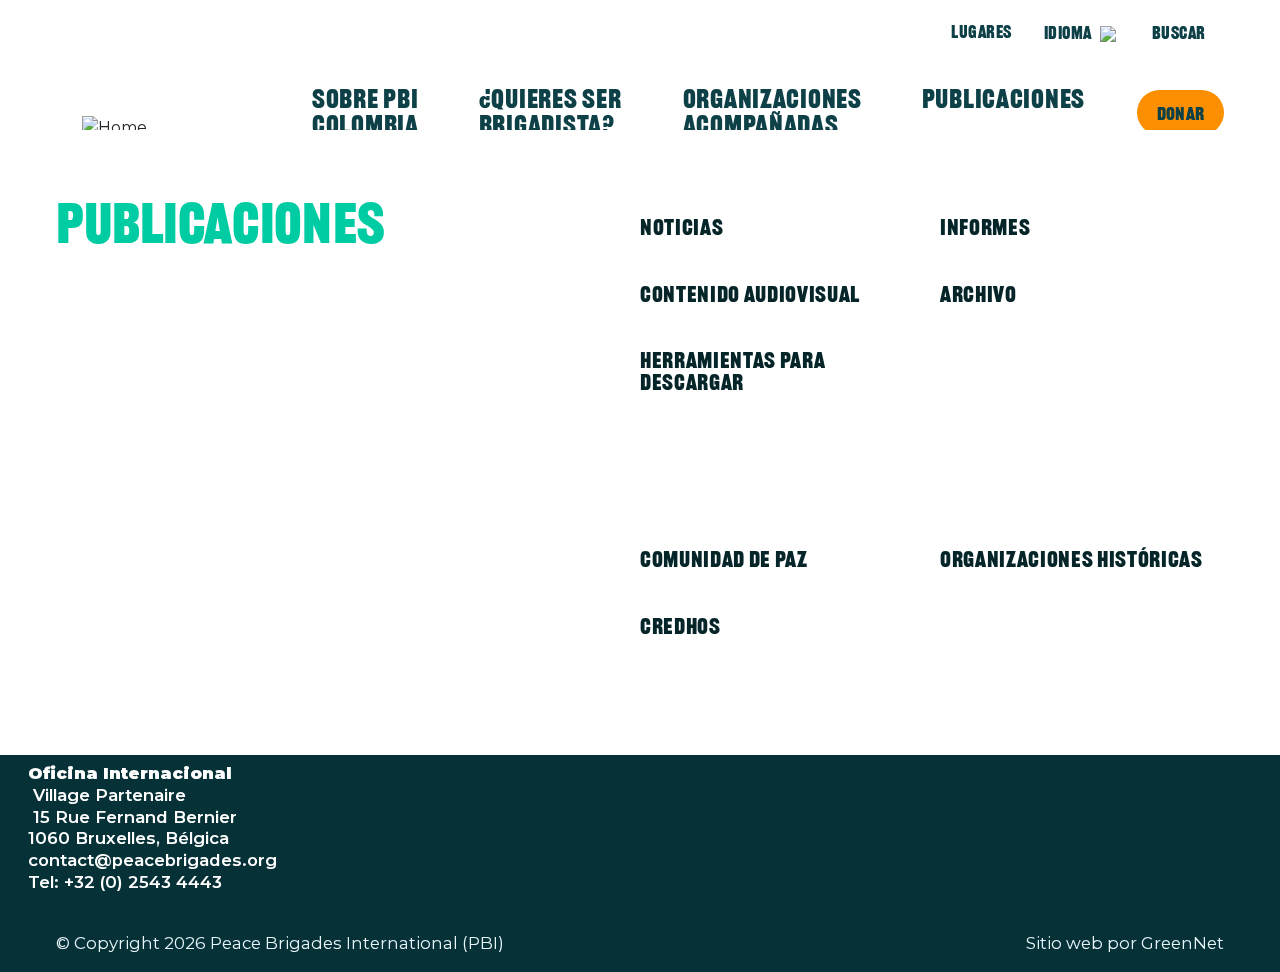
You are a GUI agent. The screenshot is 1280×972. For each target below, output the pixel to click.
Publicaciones (1003, 99)
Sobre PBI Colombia (365, 112)
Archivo (978, 294)
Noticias (681, 227)
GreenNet (1182, 943)
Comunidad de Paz (724, 559)
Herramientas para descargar (732, 371)
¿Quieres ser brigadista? (550, 112)
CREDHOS (680, 626)
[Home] (160, 128)
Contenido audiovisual (750, 294)
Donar (1180, 113)
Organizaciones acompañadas (772, 112)
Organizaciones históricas (1071, 559)
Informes (985, 227)
